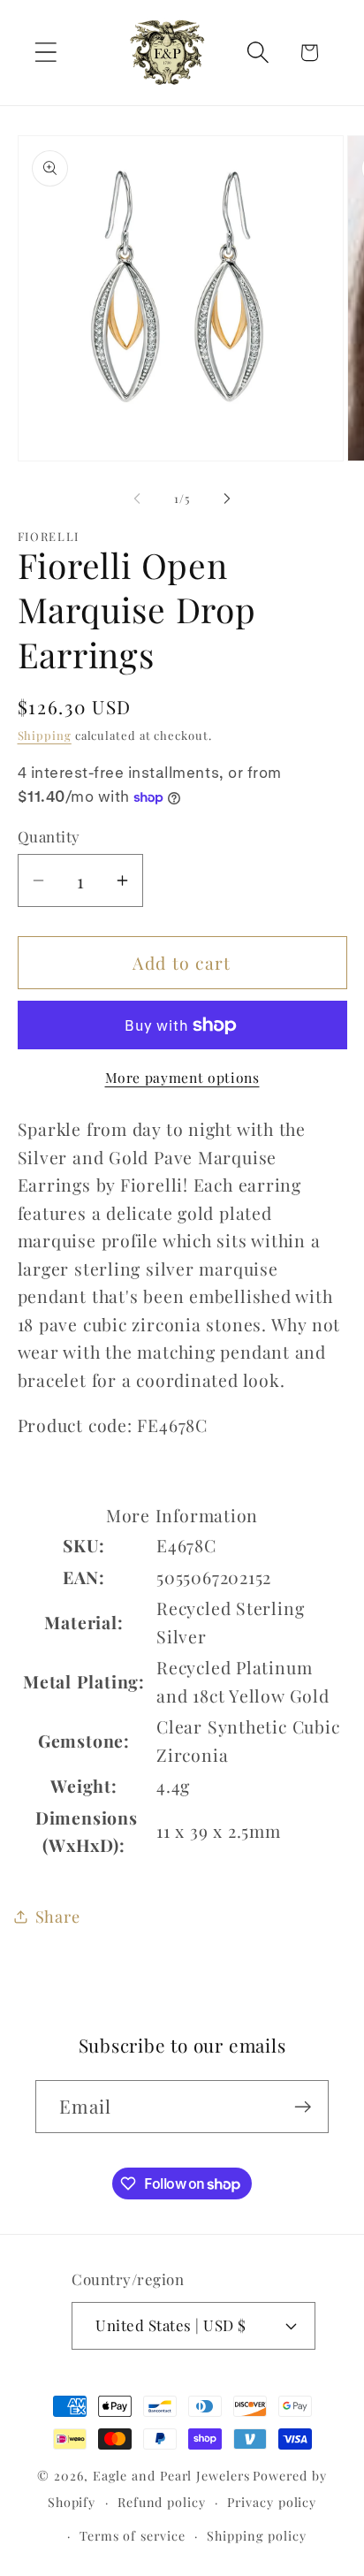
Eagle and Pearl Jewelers (171, 2476)
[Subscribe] (303, 2107)
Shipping (45, 735)
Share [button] (58, 1916)
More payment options (182, 1077)
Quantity (49, 836)
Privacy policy (272, 2502)
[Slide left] (137, 499)
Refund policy (162, 2502)
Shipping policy (257, 2536)
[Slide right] (227, 499)
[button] (45, 53)
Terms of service (133, 2536)
